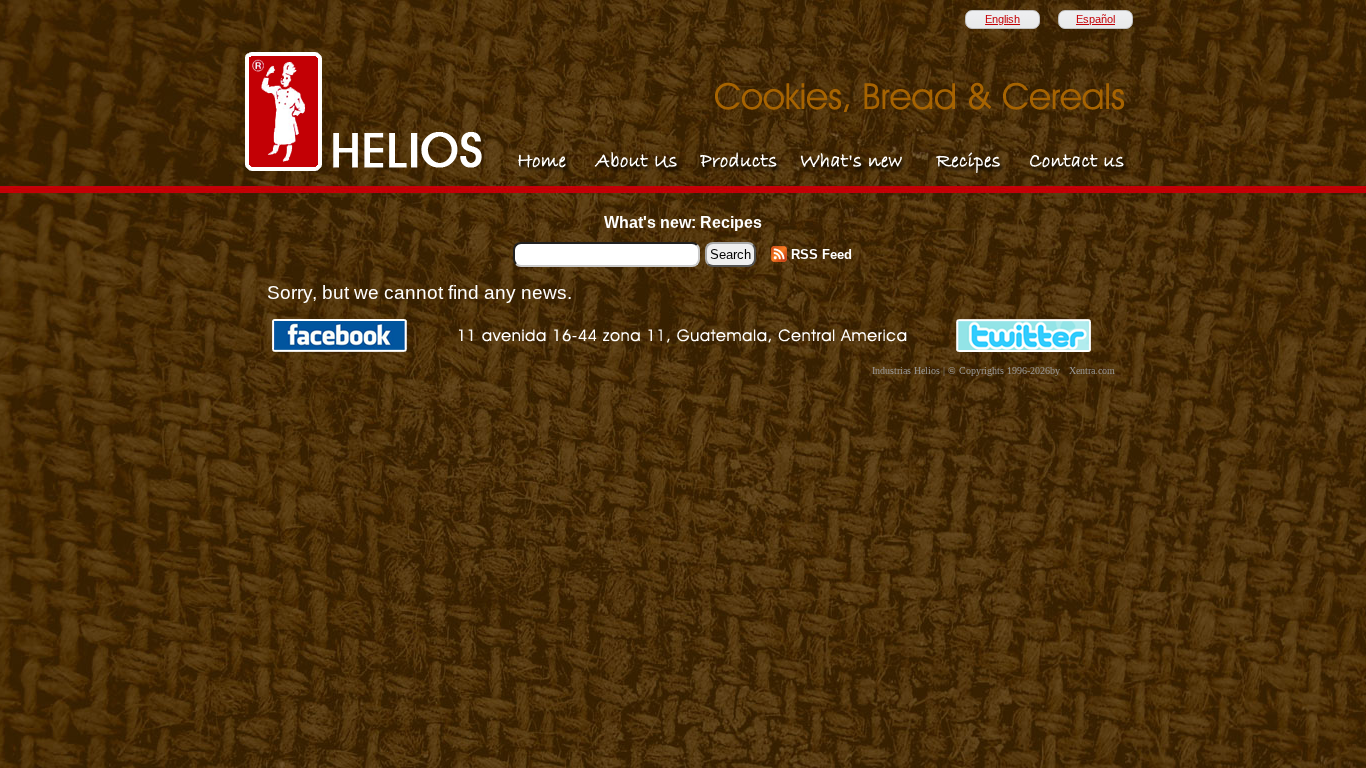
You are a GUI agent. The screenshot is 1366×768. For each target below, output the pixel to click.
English (1002, 19)
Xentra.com (1092, 370)
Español (1095, 19)
